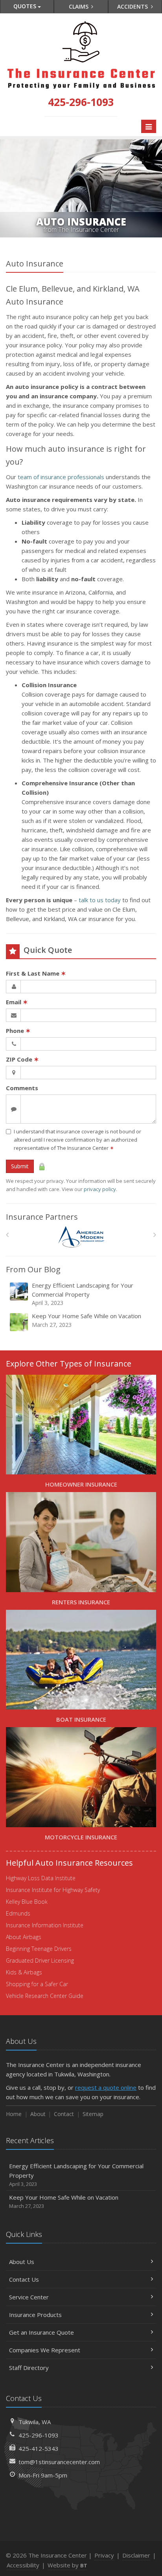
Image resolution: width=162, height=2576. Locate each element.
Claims (79, 6)
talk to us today (100, 900)
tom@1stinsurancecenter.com (59, 2462)
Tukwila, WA (35, 2422)
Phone (18, 1031)
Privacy (104, 2555)
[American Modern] (81, 1237)
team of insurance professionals (61, 477)
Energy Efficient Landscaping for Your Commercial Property (83, 1294)
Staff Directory (29, 2368)
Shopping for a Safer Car (37, 1984)
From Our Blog (33, 1269)
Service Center (29, 2297)
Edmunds (18, 1913)
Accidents (133, 6)
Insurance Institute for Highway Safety (53, 1890)
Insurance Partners (42, 1217)
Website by (67, 2565)
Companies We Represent (45, 2350)
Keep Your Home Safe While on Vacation (87, 1320)
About (38, 2114)
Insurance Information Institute (45, 1925)
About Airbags (24, 1937)
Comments (22, 1088)
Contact (64, 2114)
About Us (22, 2262)
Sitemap (93, 2114)
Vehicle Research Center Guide (45, 1996)
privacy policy (100, 1189)
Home (14, 2114)
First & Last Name (36, 973)
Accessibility (23, 2565)
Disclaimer (136, 2555)
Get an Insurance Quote (41, 2332)
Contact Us (24, 2279)
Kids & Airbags (24, 1972)
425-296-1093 (39, 2435)
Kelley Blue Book (27, 1902)
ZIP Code (22, 1059)
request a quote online (106, 2087)
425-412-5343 (39, 2448)
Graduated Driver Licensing (40, 1960)
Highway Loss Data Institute (41, 1878)
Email (17, 1002)
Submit (20, 1166)
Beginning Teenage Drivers (39, 1949)
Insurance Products (35, 2315)
